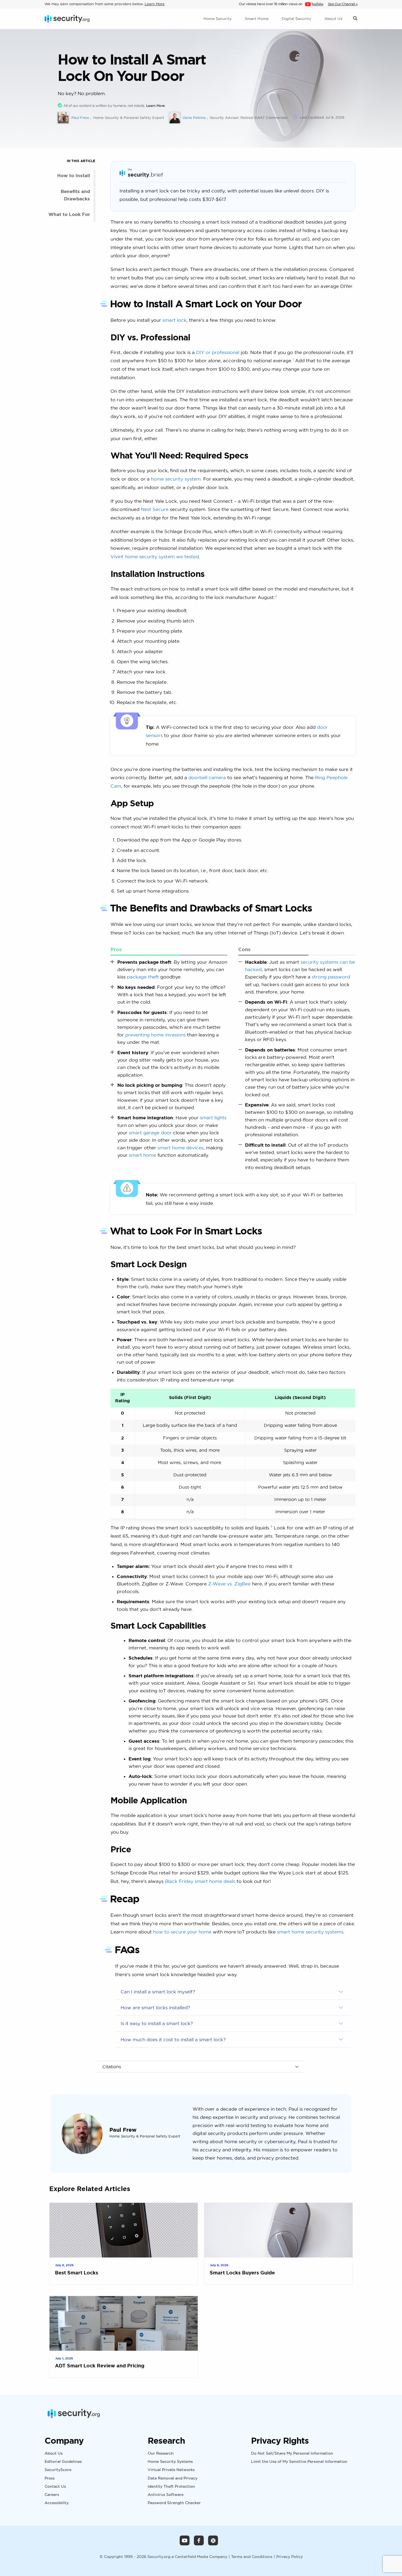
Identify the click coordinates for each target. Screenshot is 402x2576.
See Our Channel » (343, 4)
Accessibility (57, 2503)
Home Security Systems (170, 2462)
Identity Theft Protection (171, 2486)
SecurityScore (58, 2470)
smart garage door (150, 1133)
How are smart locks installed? (155, 2007)
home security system (176, 479)
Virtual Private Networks (171, 2470)
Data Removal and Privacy (173, 2478)
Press (50, 2478)
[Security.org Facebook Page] (199, 2540)
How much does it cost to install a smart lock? (173, 2039)
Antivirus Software (166, 2495)
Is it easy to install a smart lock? (157, 2023)
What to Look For (69, 214)
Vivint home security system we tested (155, 557)
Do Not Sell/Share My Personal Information (292, 2454)
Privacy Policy (289, 2556)
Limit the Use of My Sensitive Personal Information (299, 2462)
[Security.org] (67, 19)
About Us (54, 2454)
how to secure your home (182, 1932)
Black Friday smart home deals (200, 1881)
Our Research (161, 2454)
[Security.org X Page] (213, 2540)
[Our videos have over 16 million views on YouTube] (314, 4)
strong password (331, 977)
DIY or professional (218, 352)
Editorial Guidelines (63, 2462)
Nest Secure (155, 509)
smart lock (174, 320)
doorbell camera (207, 777)
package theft (143, 977)
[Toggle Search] (355, 19)
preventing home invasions (155, 1035)
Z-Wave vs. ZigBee (229, 1584)
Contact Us (55, 2486)
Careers (52, 2495)
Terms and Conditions (252, 2556)
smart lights (213, 1118)
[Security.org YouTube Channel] (185, 2540)
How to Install (74, 175)
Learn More (155, 4)
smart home (142, 1155)
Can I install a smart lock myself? (158, 1992)
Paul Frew (123, 2130)
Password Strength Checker (174, 2503)
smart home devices (180, 1148)
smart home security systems (310, 1932)
